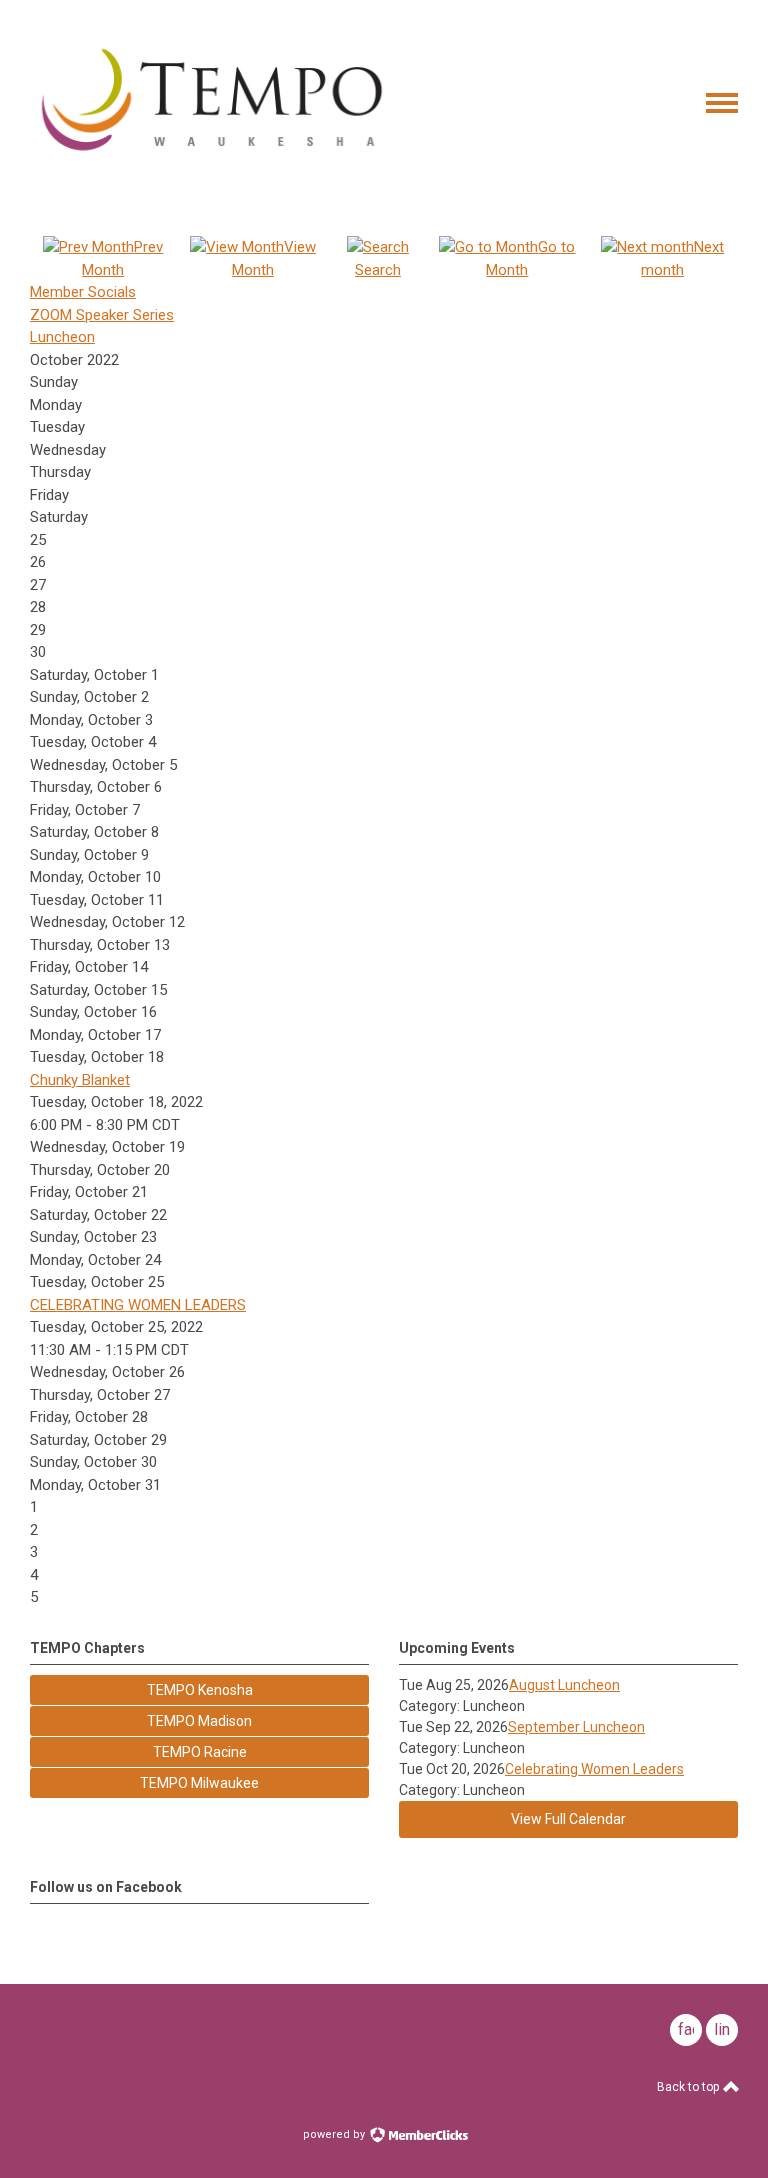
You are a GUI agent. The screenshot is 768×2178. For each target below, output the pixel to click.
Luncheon (62, 337)
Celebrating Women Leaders (594, 1769)
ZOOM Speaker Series (102, 315)
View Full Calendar (568, 1819)
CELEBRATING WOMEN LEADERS (138, 1305)
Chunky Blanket (80, 1080)
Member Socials (83, 292)
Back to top (689, 2087)
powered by (335, 2134)
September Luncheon (576, 1727)
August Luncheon (564, 1685)
